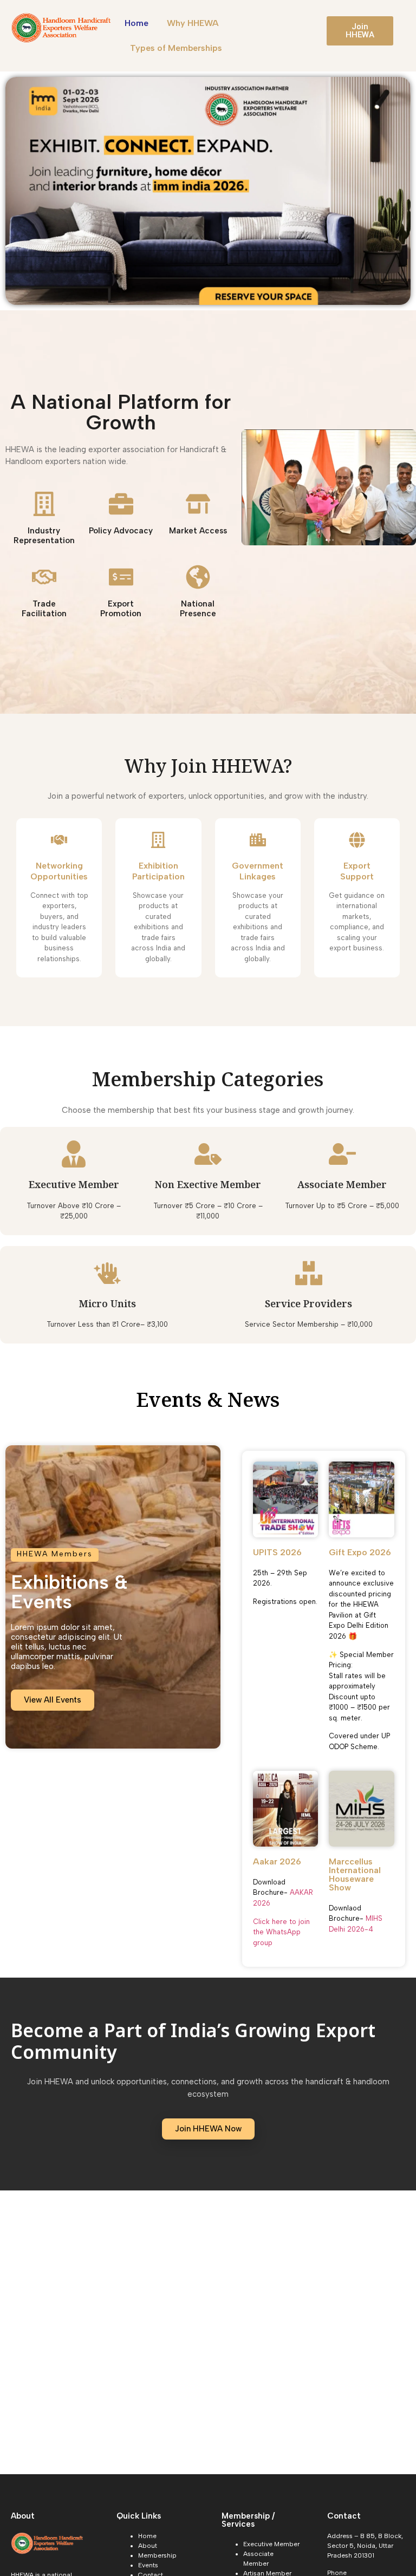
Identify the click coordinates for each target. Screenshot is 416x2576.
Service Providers (308, 1305)
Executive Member (74, 1186)
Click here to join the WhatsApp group (281, 1932)
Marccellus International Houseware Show (355, 1874)
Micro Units (108, 1305)
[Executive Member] (74, 1154)
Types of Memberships (176, 48)
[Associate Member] (342, 1154)
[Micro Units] (107, 1273)
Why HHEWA (193, 23)
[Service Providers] (309, 1273)
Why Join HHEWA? (208, 768)
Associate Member (342, 1186)
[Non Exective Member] (208, 1154)
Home (136, 23)
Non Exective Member (208, 1186)
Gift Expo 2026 (360, 1552)
